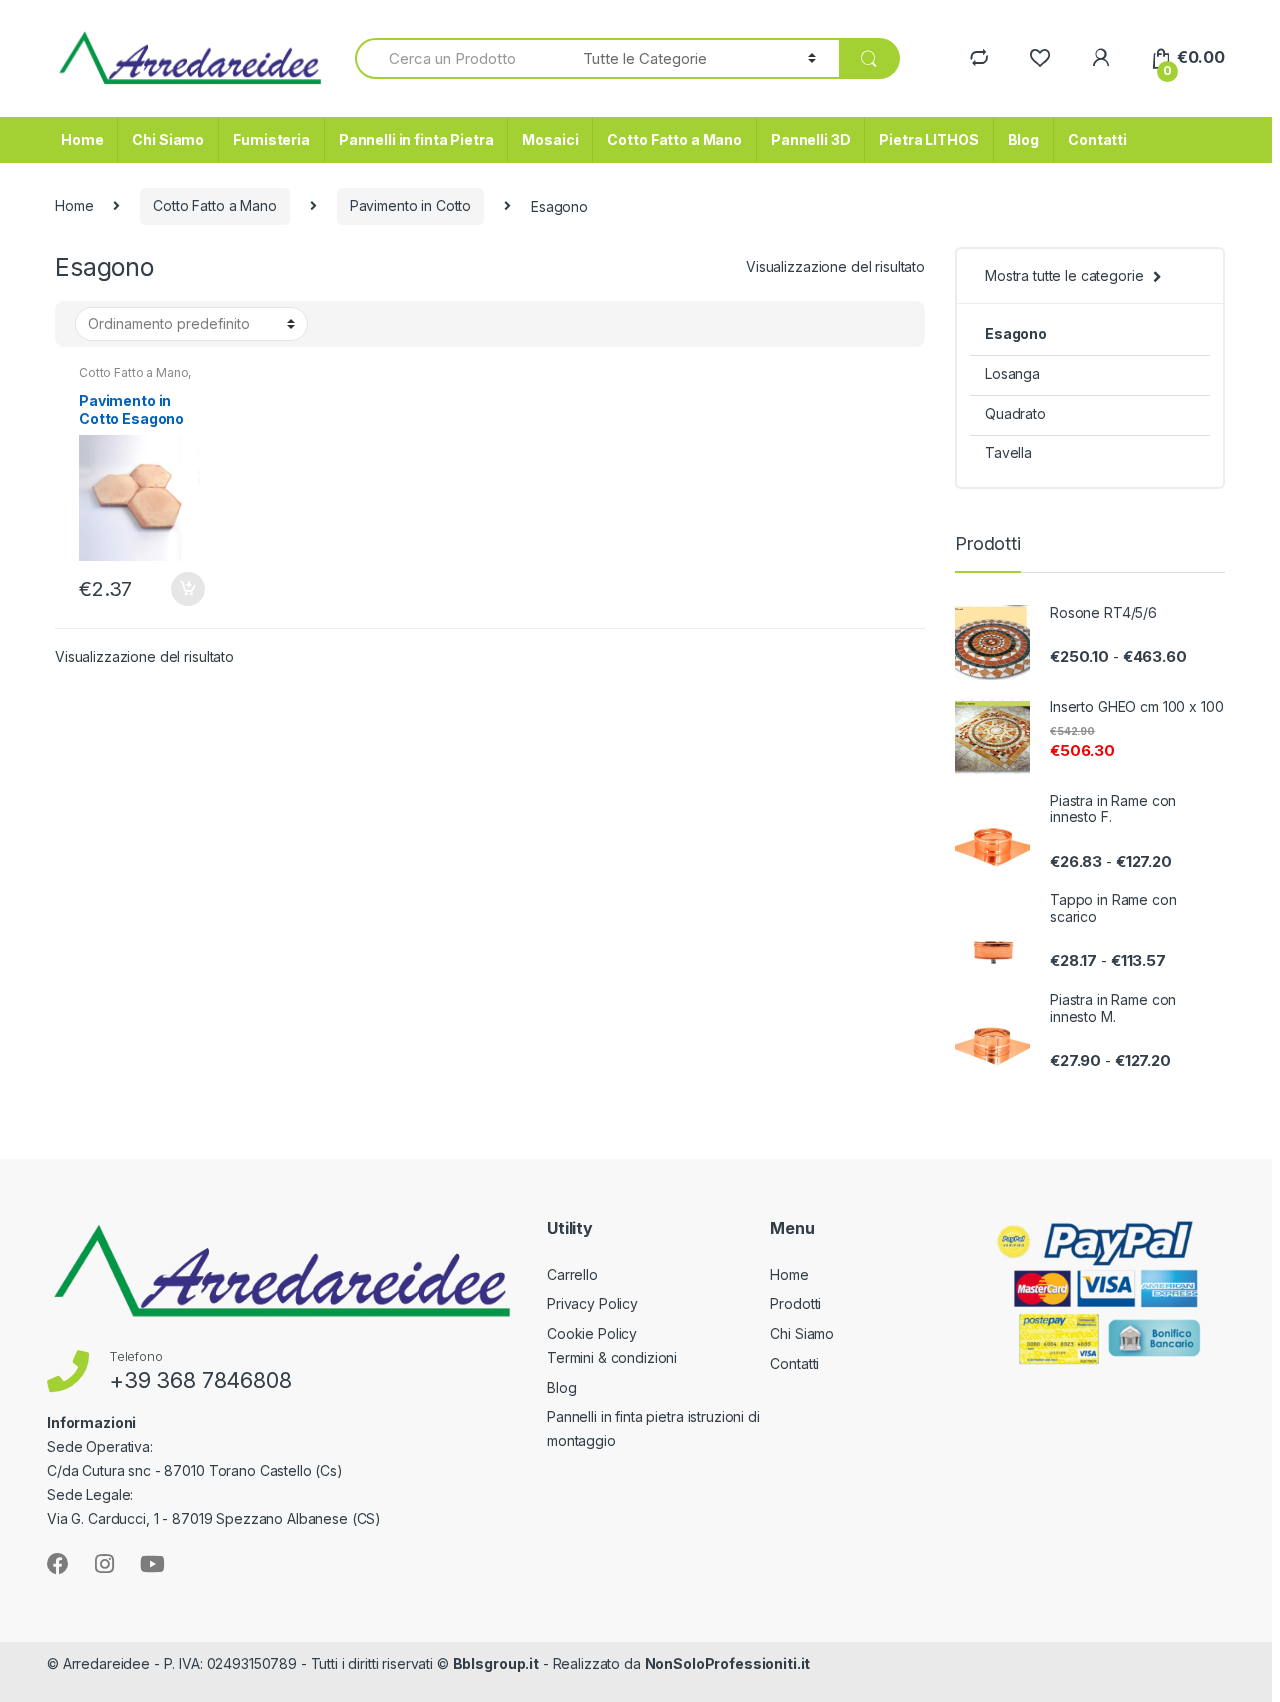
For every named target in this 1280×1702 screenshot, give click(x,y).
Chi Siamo (168, 139)
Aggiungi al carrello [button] (187, 589)
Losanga (1012, 373)
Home (82, 139)
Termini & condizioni (612, 1357)
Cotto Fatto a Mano (674, 139)
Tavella (1008, 452)
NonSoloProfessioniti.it (728, 1663)
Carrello (572, 1274)
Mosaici (550, 139)
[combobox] (457, 58)
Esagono (1016, 333)
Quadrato (1015, 413)
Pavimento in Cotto (410, 205)
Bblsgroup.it (496, 1663)
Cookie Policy (592, 1333)
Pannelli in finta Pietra (416, 139)
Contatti (1097, 139)
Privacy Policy (592, 1303)
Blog (1023, 139)
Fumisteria (271, 139)
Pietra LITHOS (928, 139)
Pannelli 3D (810, 139)
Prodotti (795, 1303)
